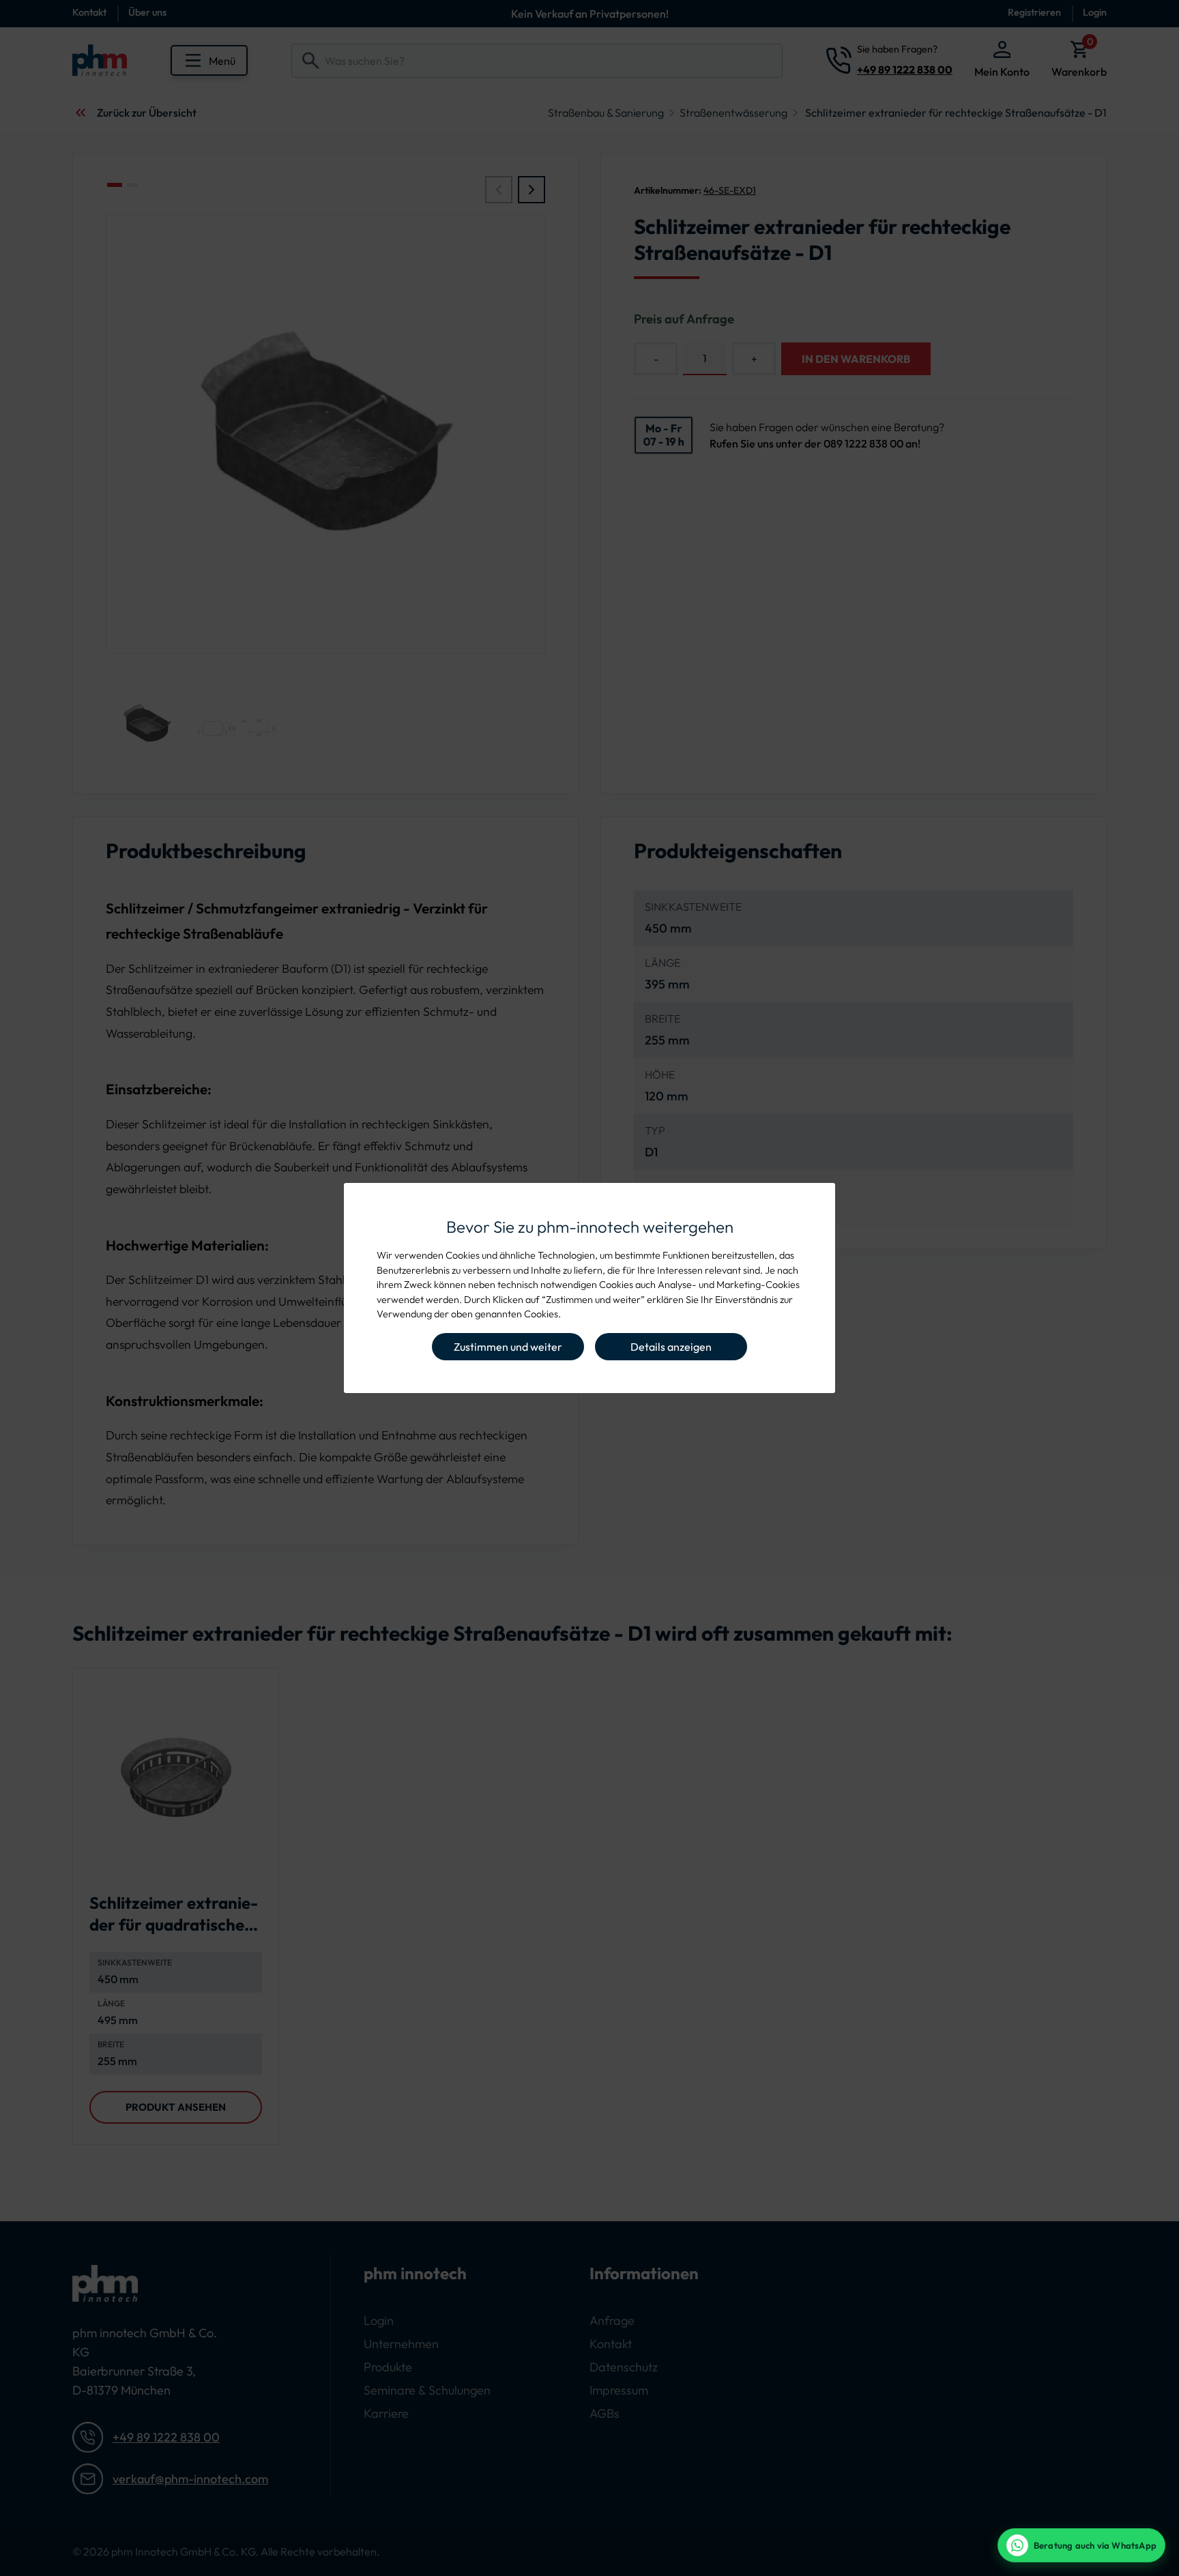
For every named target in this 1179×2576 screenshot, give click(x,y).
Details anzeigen (671, 1347)
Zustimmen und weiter (508, 1347)
